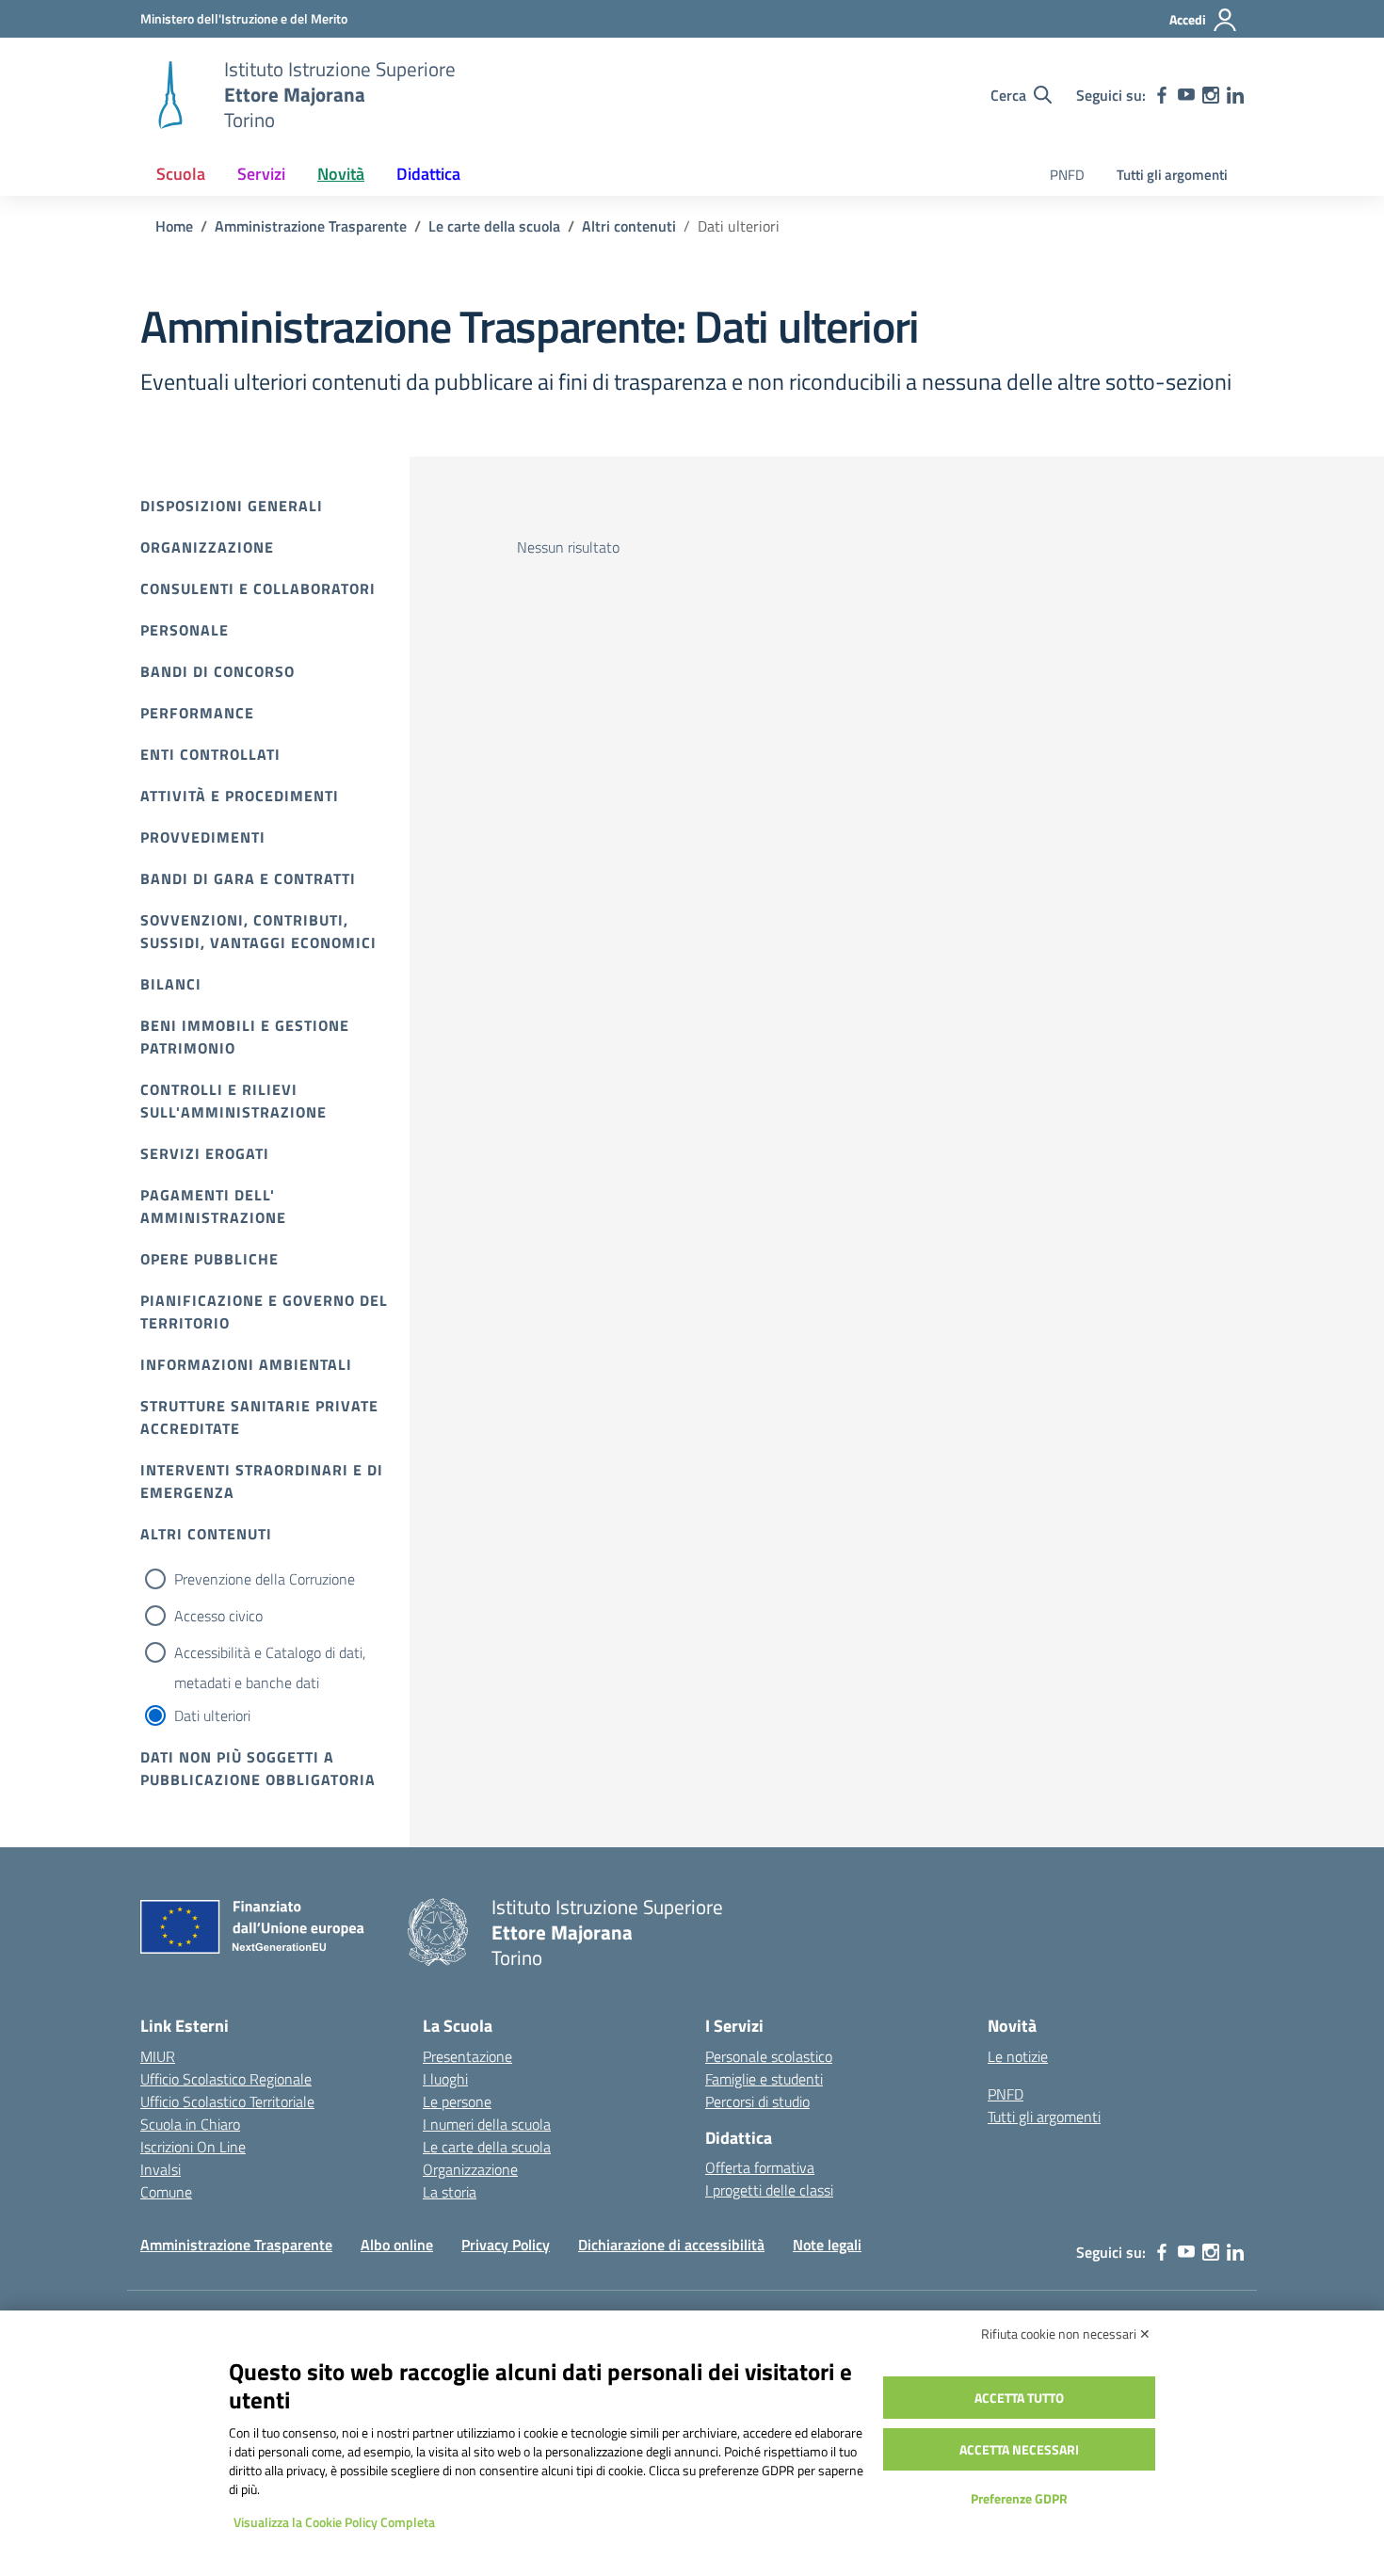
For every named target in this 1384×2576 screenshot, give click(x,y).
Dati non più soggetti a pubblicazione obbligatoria (258, 1768)
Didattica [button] (428, 174)
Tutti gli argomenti (1172, 175)
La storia (450, 2192)
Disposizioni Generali (232, 506)
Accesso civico (218, 1616)
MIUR (158, 2056)
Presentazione (467, 2056)
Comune (166, 2192)
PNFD (1067, 175)
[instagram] (1211, 95)
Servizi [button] (261, 174)
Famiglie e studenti (764, 2079)
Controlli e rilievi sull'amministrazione (233, 1101)
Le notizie (1018, 2056)
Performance (197, 713)
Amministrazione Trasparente (236, 2245)
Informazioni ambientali (246, 1364)
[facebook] (1162, 95)
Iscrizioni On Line (193, 2147)
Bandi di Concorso (217, 671)
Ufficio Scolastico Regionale (226, 2079)
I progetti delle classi (769, 2190)
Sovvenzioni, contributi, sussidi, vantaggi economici (258, 931)
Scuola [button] (181, 174)
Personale (185, 630)
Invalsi (161, 2169)
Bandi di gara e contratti (248, 878)
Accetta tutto (1019, 2398)
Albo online (397, 2245)
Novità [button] (341, 174)
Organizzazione (207, 547)
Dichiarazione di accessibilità (671, 2245)
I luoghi (445, 2079)
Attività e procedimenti (240, 796)
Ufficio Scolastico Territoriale (227, 2101)
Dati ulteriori (212, 1715)
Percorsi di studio (757, 2101)
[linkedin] (1235, 95)
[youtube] (1186, 95)
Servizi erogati (205, 1153)
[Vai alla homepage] (170, 95)
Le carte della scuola (487, 2147)
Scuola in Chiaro (190, 2124)
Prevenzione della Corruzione (265, 1579)
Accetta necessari (1019, 2449)
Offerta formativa (760, 2167)
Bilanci (171, 984)
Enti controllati (210, 754)
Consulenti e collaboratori (258, 588)
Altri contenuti (206, 1534)
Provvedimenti (203, 837)
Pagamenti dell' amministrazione (213, 1206)
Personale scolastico (769, 2056)
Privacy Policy (506, 2245)
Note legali (827, 2245)
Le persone (457, 2101)
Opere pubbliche (209, 1259)
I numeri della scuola (487, 2124)
